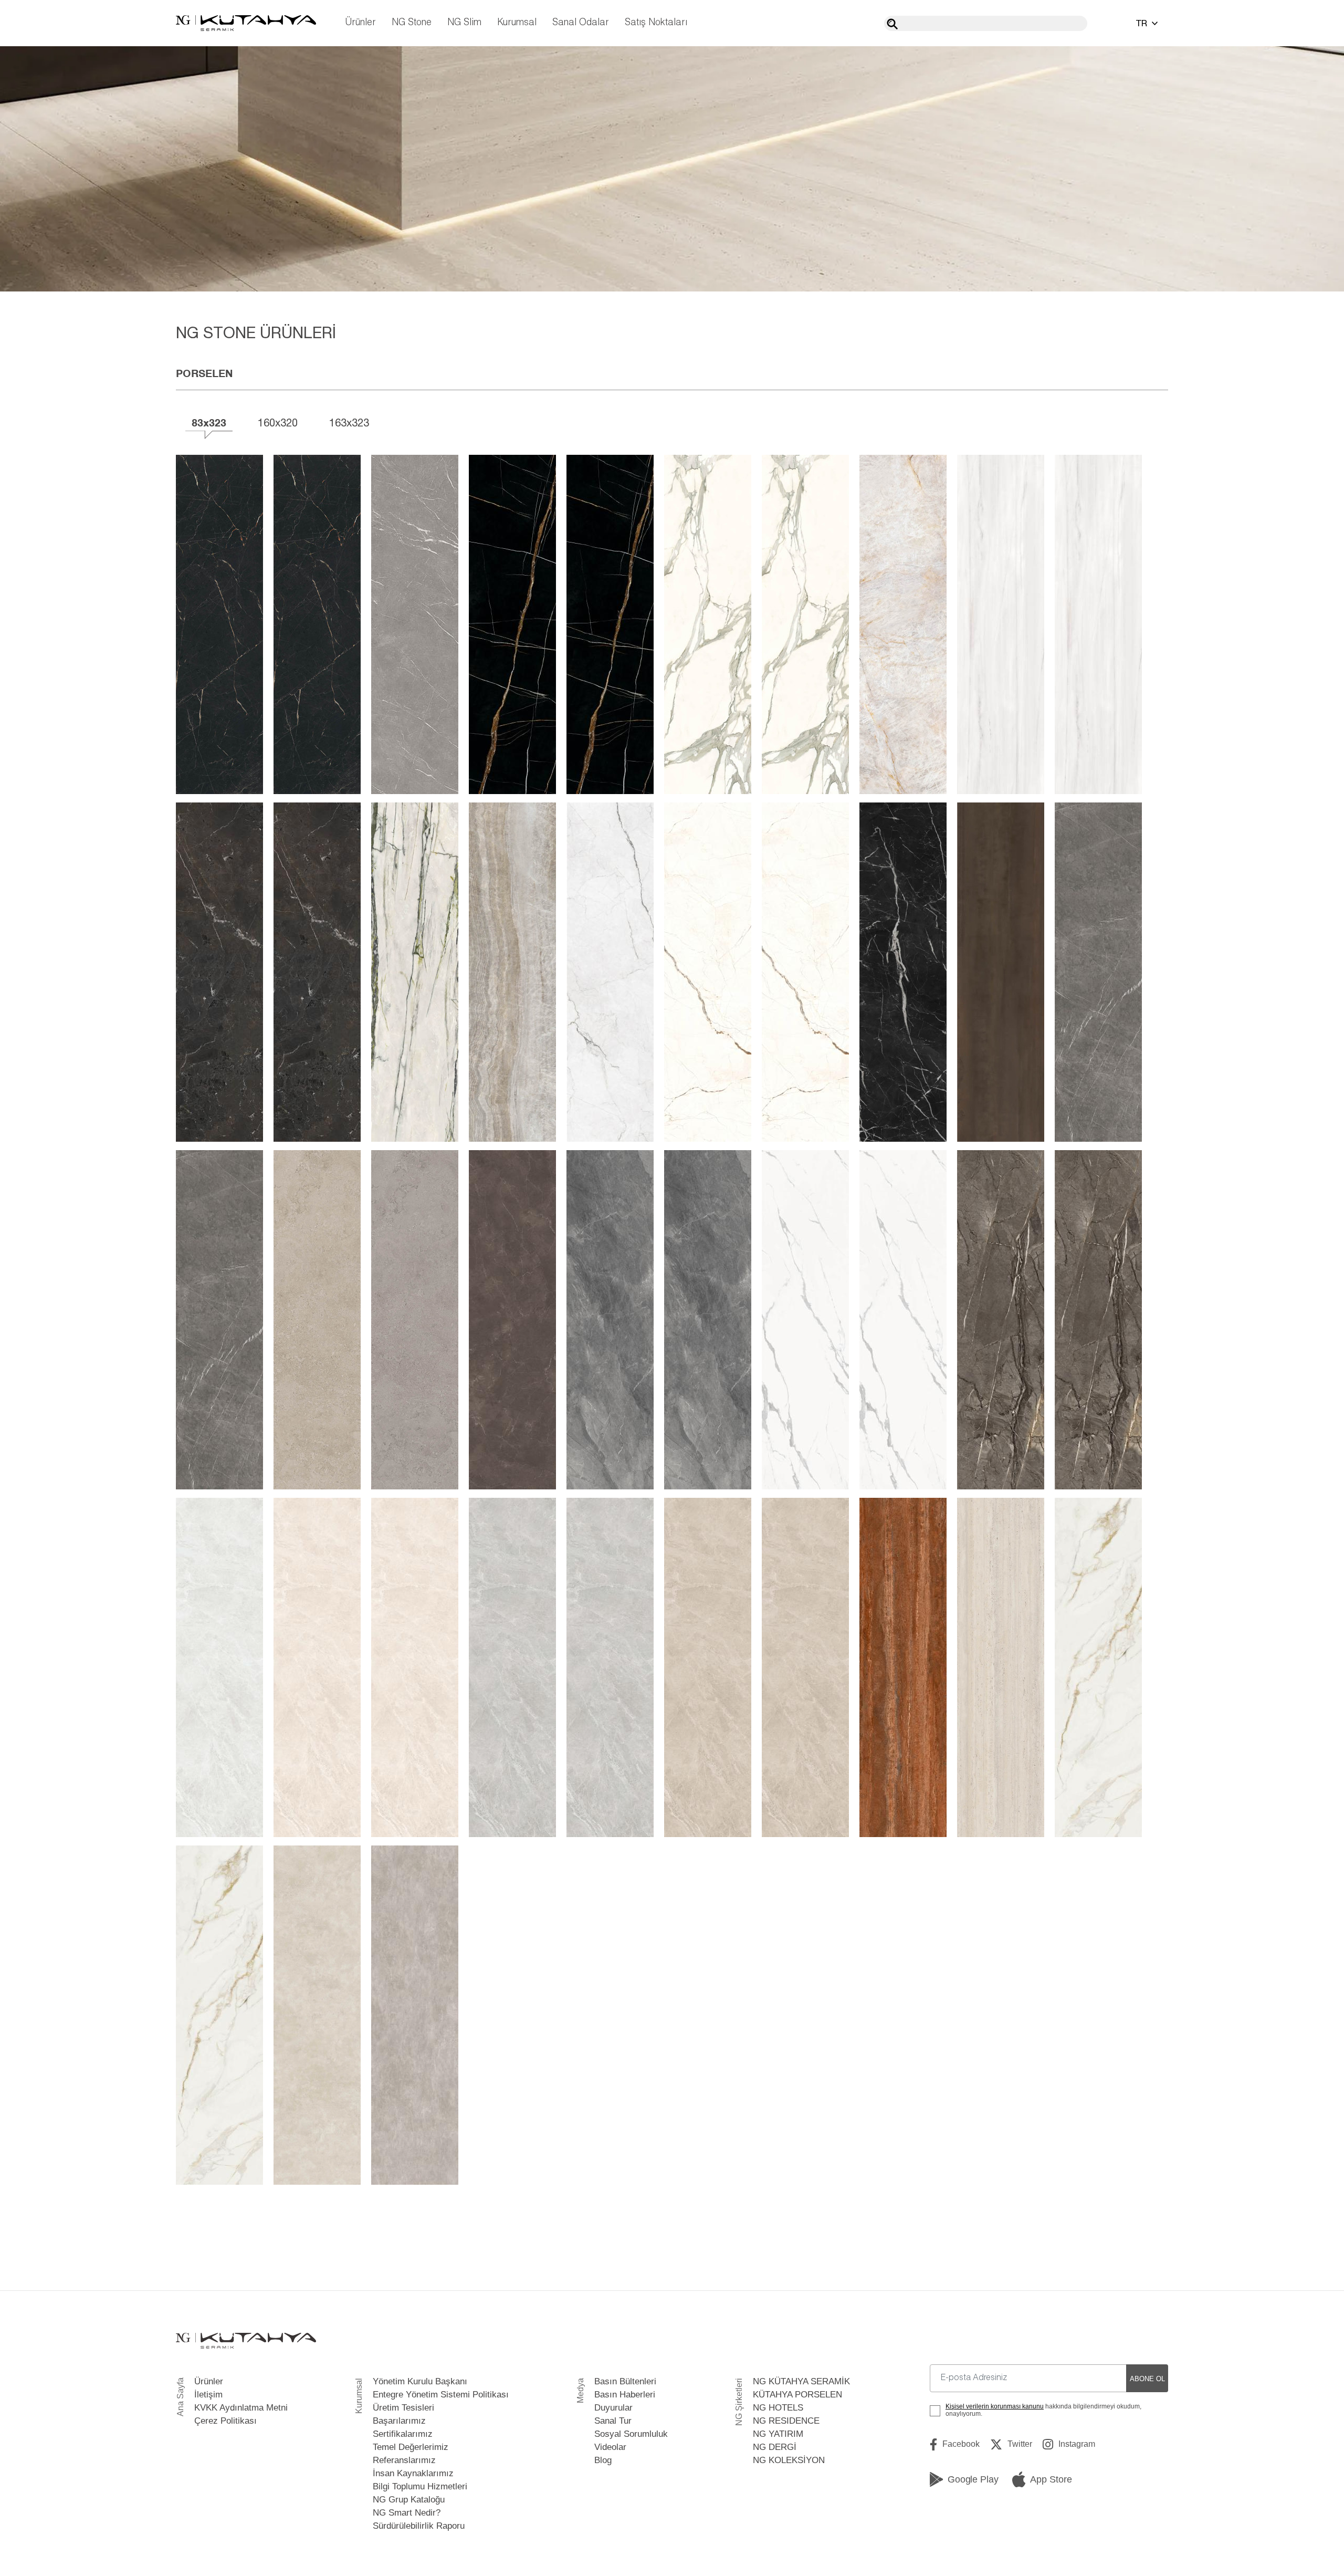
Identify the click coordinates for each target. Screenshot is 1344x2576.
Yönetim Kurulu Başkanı (420, 2381)
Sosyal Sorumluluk (631, 2434)
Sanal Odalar (581, 23)
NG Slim (464, 23)
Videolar (610, 2447)
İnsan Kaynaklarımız (413, 2473)
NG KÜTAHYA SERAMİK (801, 2381)
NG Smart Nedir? (407, 2513)
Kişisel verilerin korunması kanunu (995, 2406)
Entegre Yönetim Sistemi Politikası (441, 2395)
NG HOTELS (778, 2408)
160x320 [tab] (278, 423)
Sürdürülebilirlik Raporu (419, 2526)
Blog (603, 2460)
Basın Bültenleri (625, 2381)
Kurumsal (517, 23)
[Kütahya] (246, 23)
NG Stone (412, 23)
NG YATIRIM (778, 2434)
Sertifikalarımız (403, 2434)
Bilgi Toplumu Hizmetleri (420, 2486)
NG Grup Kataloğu (409, 2500)
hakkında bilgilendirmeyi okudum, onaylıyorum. (1043, 2410)
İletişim (208, 2395)
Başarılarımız (399, 2421)
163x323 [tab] (349, 423)
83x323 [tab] (209, 423)
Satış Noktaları (656, 23)
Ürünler (360, 23)
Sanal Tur (613, 2421)
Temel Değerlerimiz (411, 2447)
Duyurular (613, 2408)
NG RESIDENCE (786, 2421)
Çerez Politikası (225, 2421)
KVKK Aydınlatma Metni (241, 2408)
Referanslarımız (404, 2460)
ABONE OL (1147, 2379)
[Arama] (892, 24)
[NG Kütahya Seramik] (246, 2341)
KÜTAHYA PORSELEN (797, 2395)
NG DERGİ (775, 2447)
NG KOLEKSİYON (789, 2460)
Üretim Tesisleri (403, 2408)
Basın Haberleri (625, 2395)
